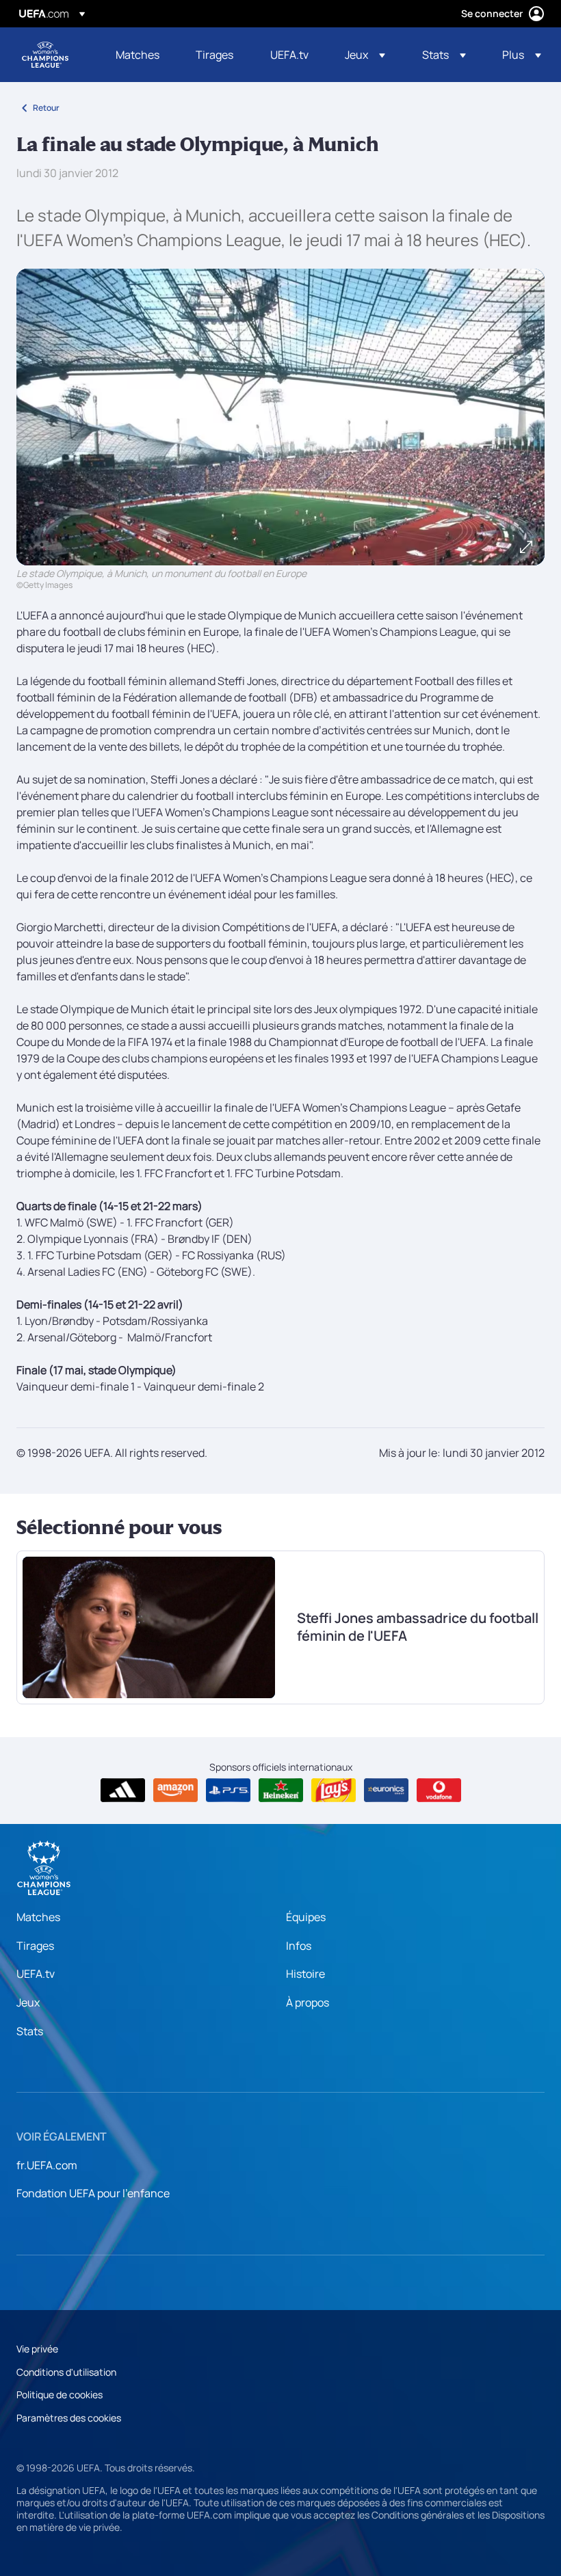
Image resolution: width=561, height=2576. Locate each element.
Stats (30, 2031)
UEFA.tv (36, 1974)
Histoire (305, 1974)
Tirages (35, 1946)
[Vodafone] (439, 1790)
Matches (38, 1917)
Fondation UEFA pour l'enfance (93, 2193)
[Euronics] (386, 1790)
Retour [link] (46, 108)
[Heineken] (281, 1790)
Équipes (306, 1917)
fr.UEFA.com (47, 2165)
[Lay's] (334, 1790)
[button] (365, 55)
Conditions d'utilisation (66, 2372)
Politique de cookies (60, 2394)
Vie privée (37, 2349)
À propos (308, 2002)
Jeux (28, 2002)
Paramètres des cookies (69, 2418)
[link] (138, 55)
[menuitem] (139, 55)
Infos (299, 1946)
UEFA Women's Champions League (45, 55)
